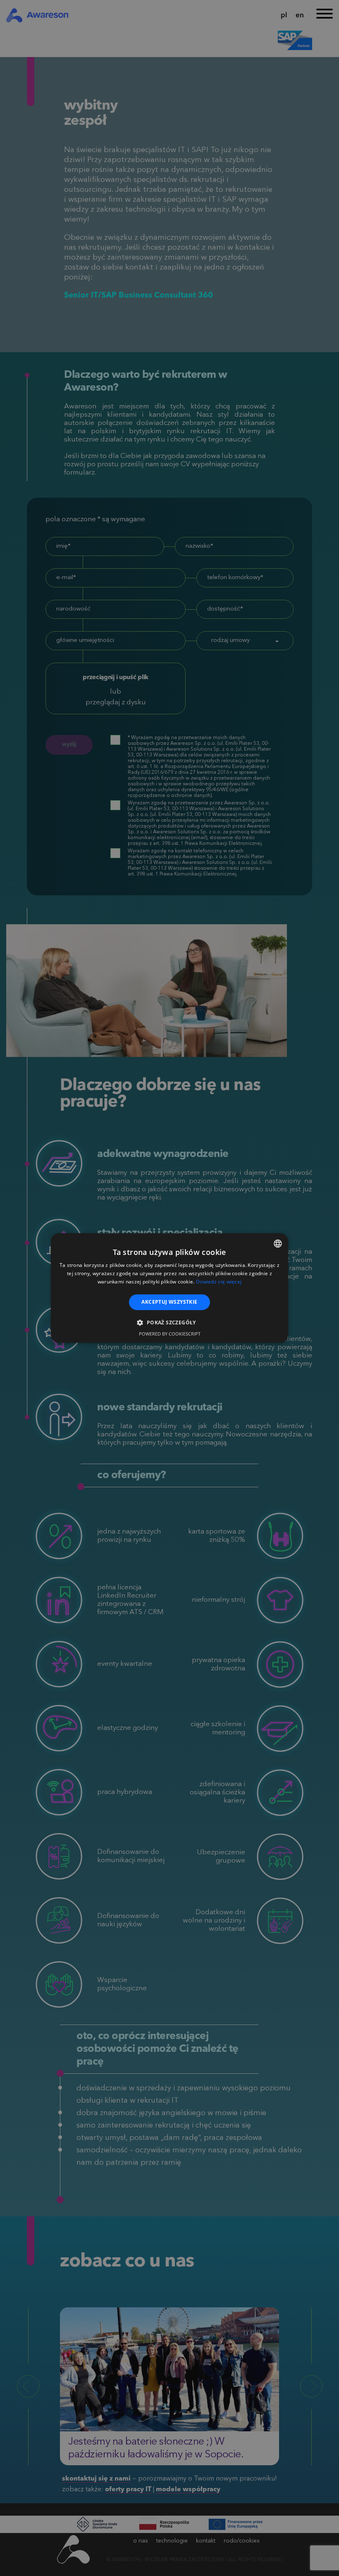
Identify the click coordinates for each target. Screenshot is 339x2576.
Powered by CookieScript (170, 1334)
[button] (169, 1323)
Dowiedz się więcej (219, 1282)
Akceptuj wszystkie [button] (169, 1302)
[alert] (169, 1288)
